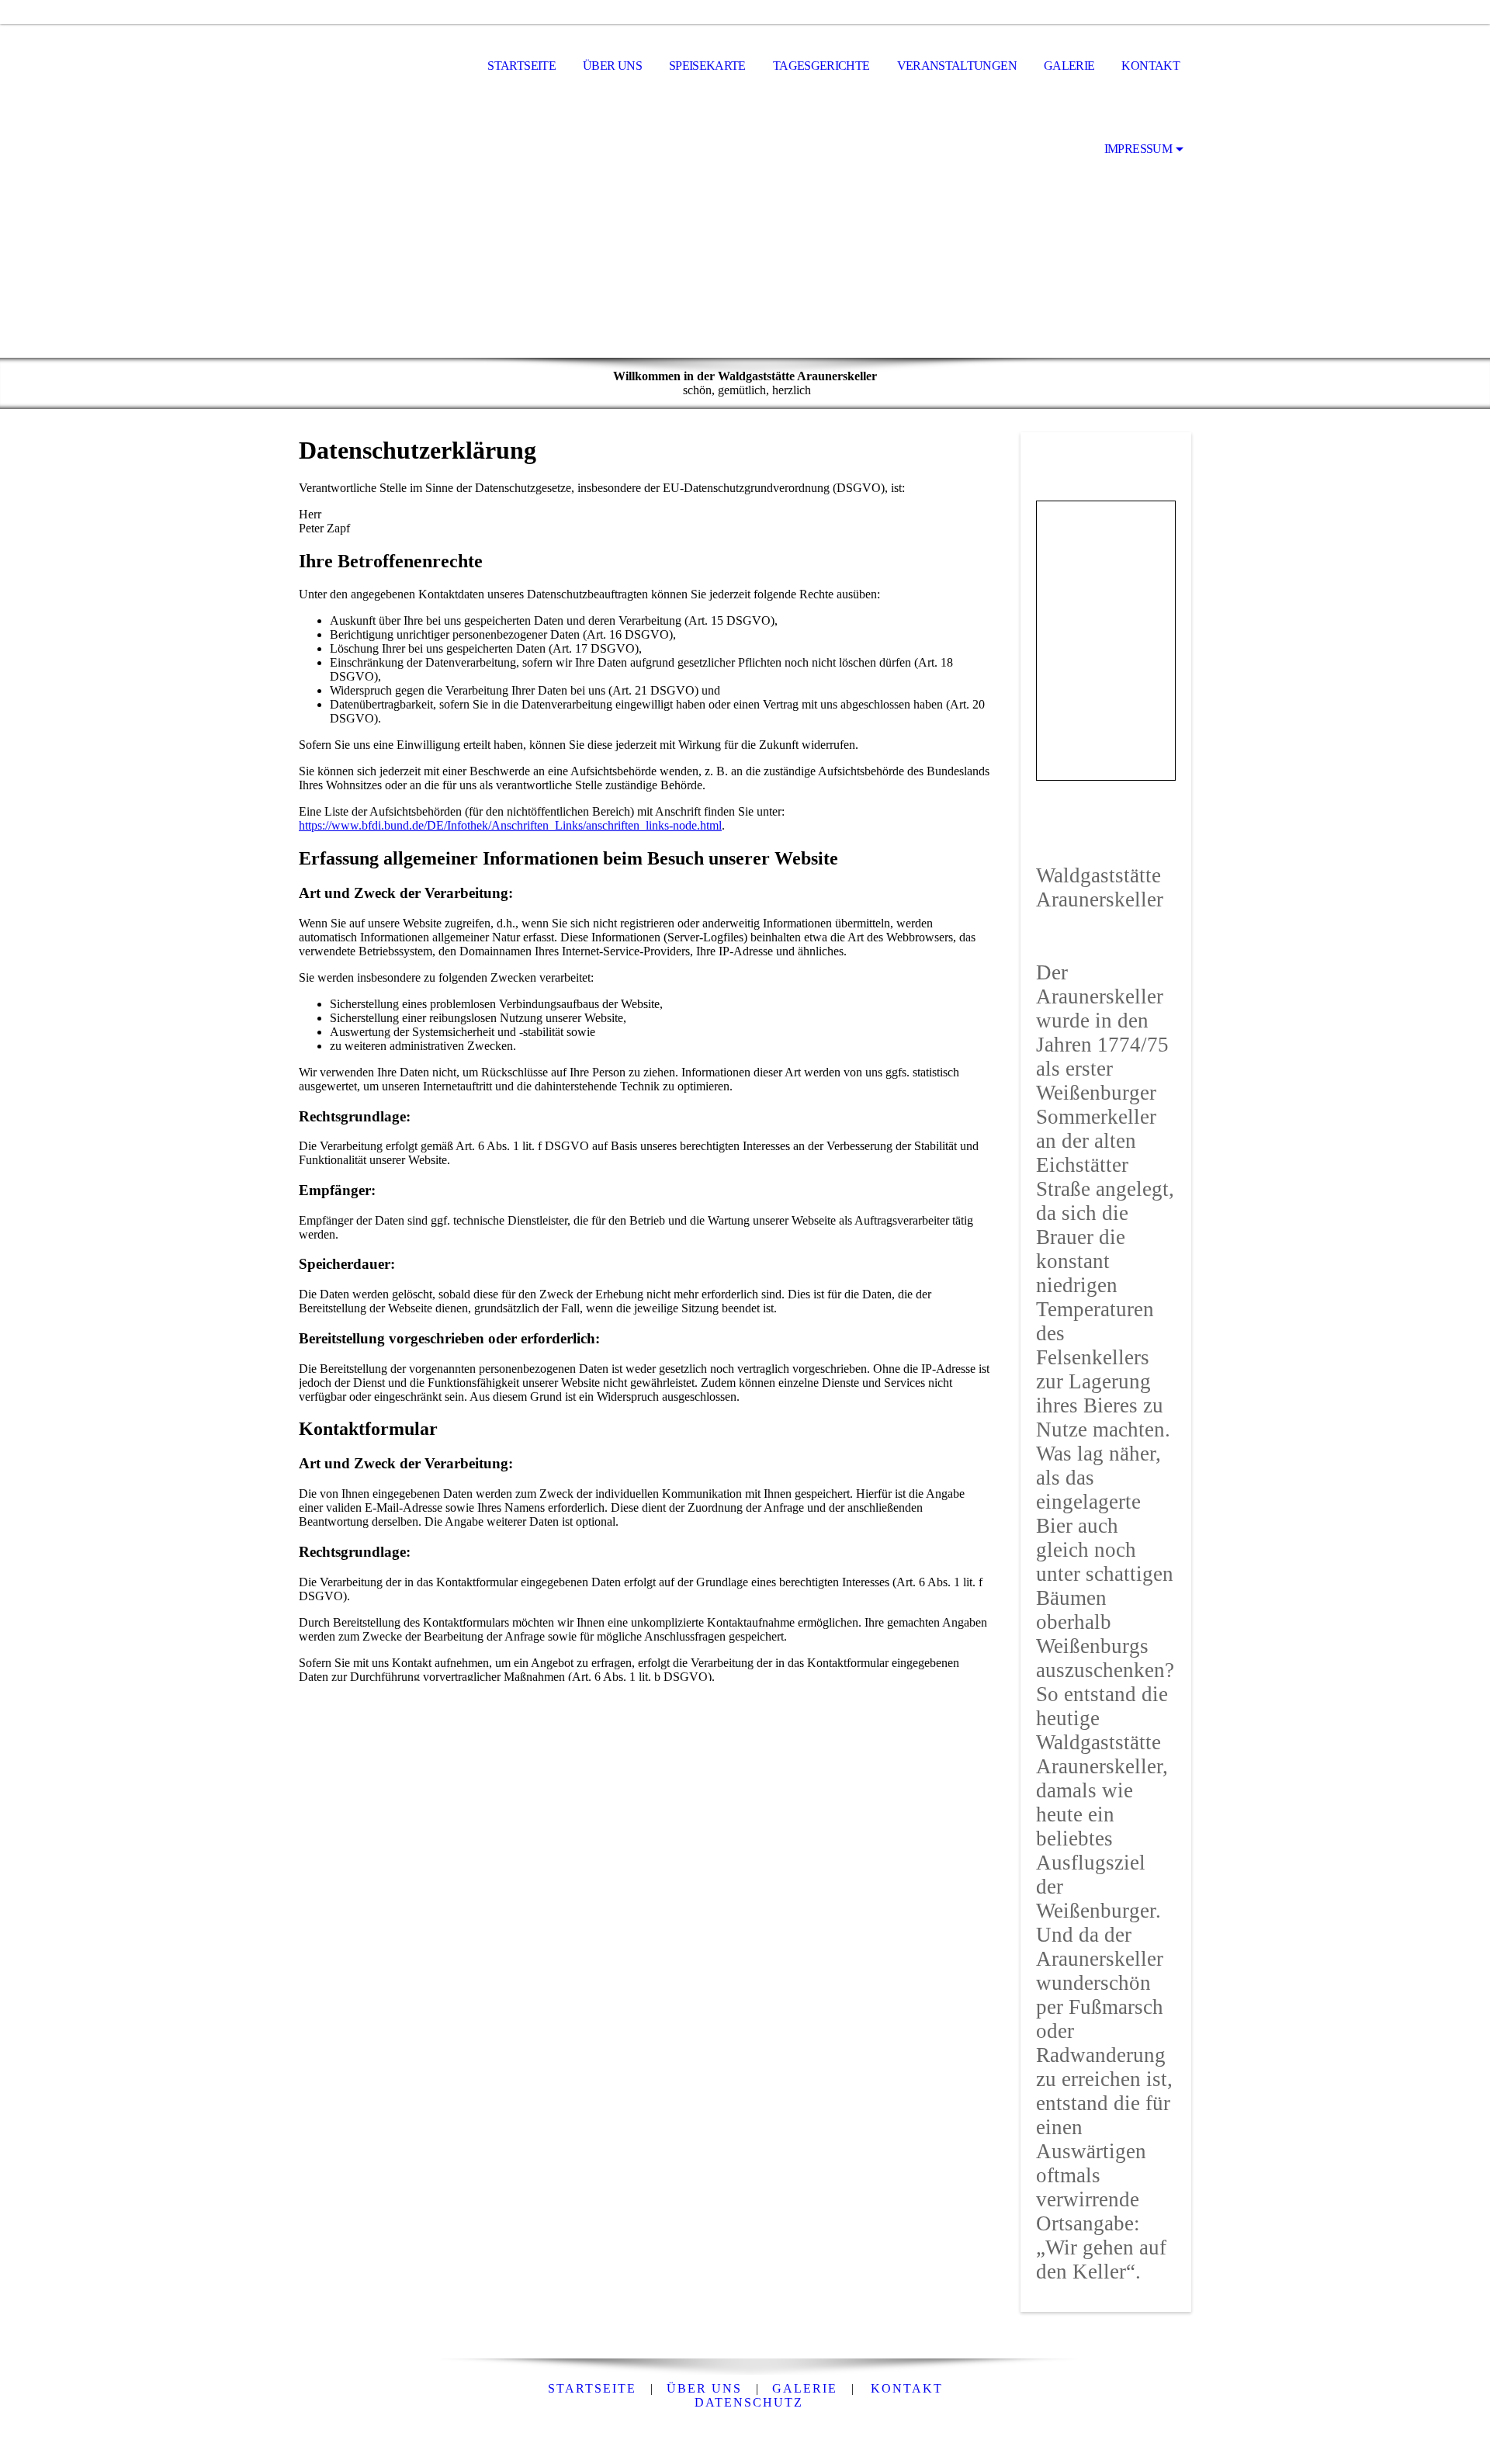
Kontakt (1150, 66)
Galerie (1069, 66)
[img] (376, 67)
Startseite (521, 66)
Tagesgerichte (821, 66)
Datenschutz (749, 2402)
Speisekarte (707, 66)
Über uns (612, 66)
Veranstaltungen (957, 66)
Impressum (1138, 149)
